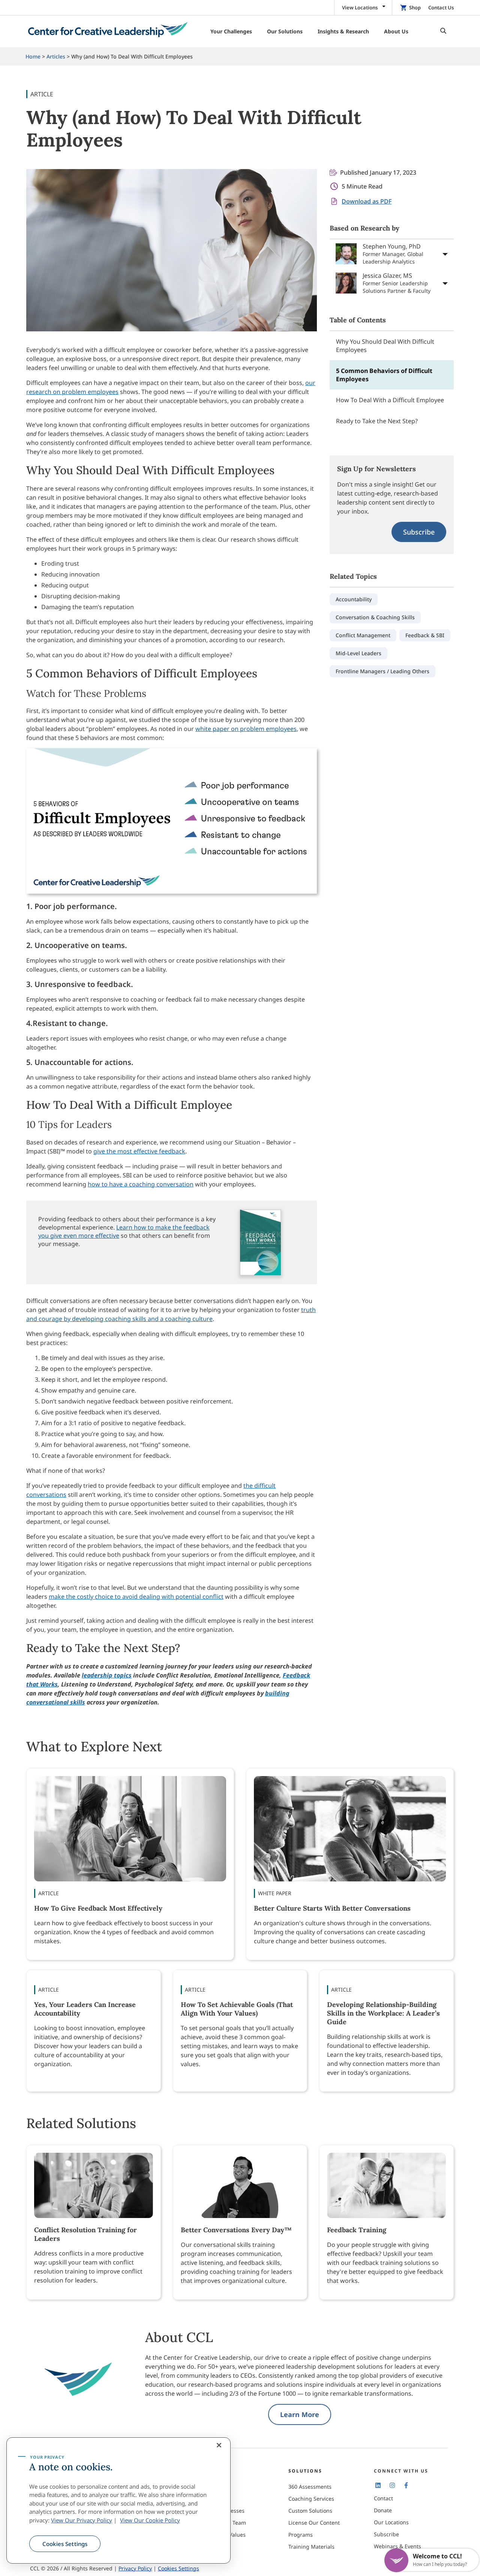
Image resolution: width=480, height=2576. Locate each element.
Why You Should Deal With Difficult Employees (385, 346)
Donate (383, 2510)
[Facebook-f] (406, 2485)
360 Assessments (310, 2487)
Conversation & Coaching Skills (375, 617)
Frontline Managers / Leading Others (382, 671)
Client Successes (224, 2511)
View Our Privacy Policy (82, 2520)
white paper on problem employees (246, 729)
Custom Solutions (310, 2511)
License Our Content (314, 2523)
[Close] (219, 2445)
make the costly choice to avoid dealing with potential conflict (136, 1597)
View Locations (360, 7)
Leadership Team (224, 2523)
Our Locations (391, 2522)
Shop (415, 7)
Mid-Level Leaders (358, 653)
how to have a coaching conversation (141, 1184)
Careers (213, 2499)
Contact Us (441, 7)
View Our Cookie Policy (150, 2520)
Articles (56, 56)
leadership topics (107, 1675)
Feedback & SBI (425, 635)
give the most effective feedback (139, 1151)
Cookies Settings (65, 2544)
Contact (383, 2498)
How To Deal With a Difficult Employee (390, 400)
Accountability (354, 599)
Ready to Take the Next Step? (377, 421)
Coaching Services (311, 2499)
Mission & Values (224, 2535)
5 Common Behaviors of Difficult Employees (384, 375)
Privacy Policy (135, 2568)
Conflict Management (363, 635)
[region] (118, 2501)
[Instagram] (392, 2485)
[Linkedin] (378, 2485)
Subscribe (419, 532)
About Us (214, 2487)
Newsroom (216, 2547)
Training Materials (311, 2547)
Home (33, 56)
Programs (301, 2535)
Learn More (300, 2414)
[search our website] (441, 31)
